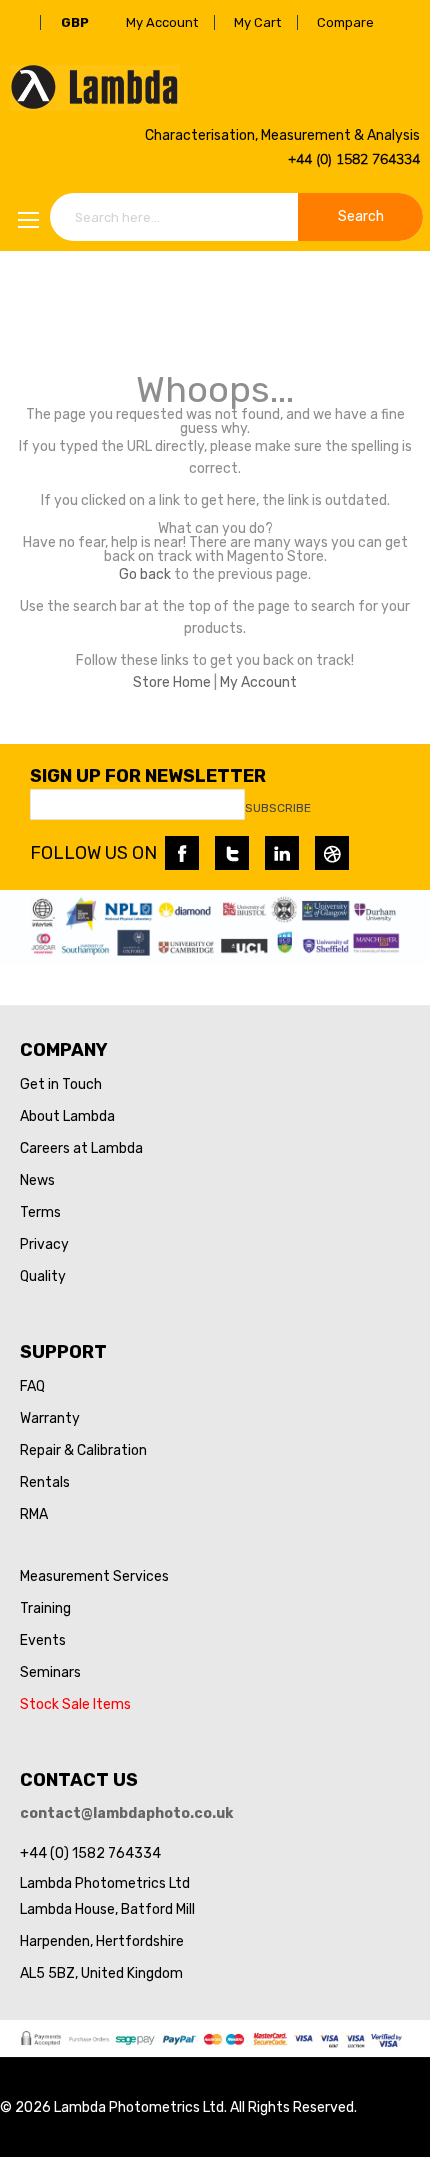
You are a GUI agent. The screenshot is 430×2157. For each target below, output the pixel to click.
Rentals (45, 1482)
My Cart (257, 22)
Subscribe (278, 808)
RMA (34, 1514)
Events (43, 1640)
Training (45, 1608)
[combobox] (236, 217)
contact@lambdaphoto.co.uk (126, 1813)
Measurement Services (94, 1576)
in (282, 853)
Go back (145, 574)
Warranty (50, 1418)
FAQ (32, 1386)
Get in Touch (61, 1084)
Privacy (44, 1244)
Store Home (172, 682)
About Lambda (67, 1116)
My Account (162, 22)
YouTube (332, 853)
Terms (40, 1212)
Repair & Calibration (83, 1450)
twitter (232, 853)
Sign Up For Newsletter (148, 776)
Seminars (50, 1672)
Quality (43, 1276)
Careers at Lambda (81, 1148)
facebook (182, 853)
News (37, 1180)
